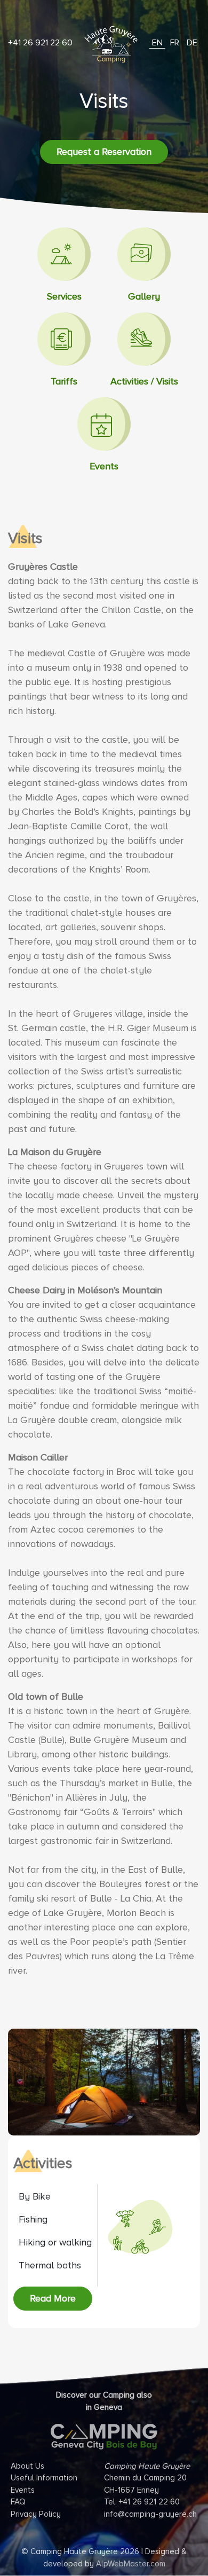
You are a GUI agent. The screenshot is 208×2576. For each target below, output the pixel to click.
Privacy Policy (36, 2514)
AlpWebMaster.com (131, 2564)
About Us (27, 2466)
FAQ (18, 2502)
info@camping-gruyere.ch (150, 2514)
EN (157, 43)
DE (192, 43)
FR (175, 43)
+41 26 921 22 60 (40, 43)
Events (23, 2490)
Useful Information (44, 2478)
